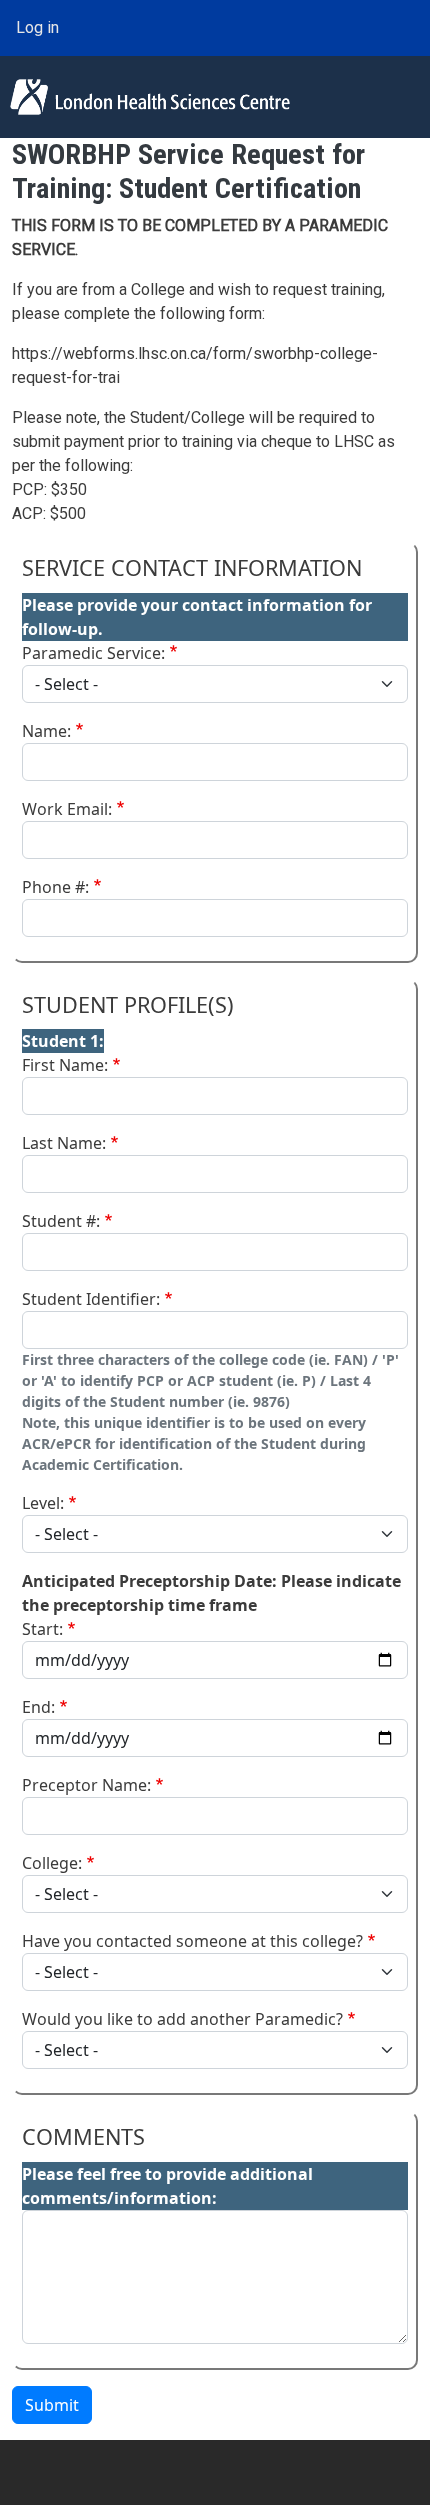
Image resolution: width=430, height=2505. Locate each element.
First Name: (65, 1065)
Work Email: (67, 809)
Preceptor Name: (86, 1785)
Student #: (61, 1221)
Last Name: (64, 1143)
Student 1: (63, 1041)
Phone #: (55, 887)
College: (52, 1863)
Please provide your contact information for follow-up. (197, 617)
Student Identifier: (91, 1299)
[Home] (150, 97)
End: (38, 1707)
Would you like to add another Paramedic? (182, 2019)
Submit (52, 2405)
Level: (43, 1503)
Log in (37, 27)
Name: (46, 731)
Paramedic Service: (93, 653)
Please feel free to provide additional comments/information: (167, 2186)
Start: (42, 1629)
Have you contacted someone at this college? (192, 1941)
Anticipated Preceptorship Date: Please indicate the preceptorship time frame (211, 1593)
